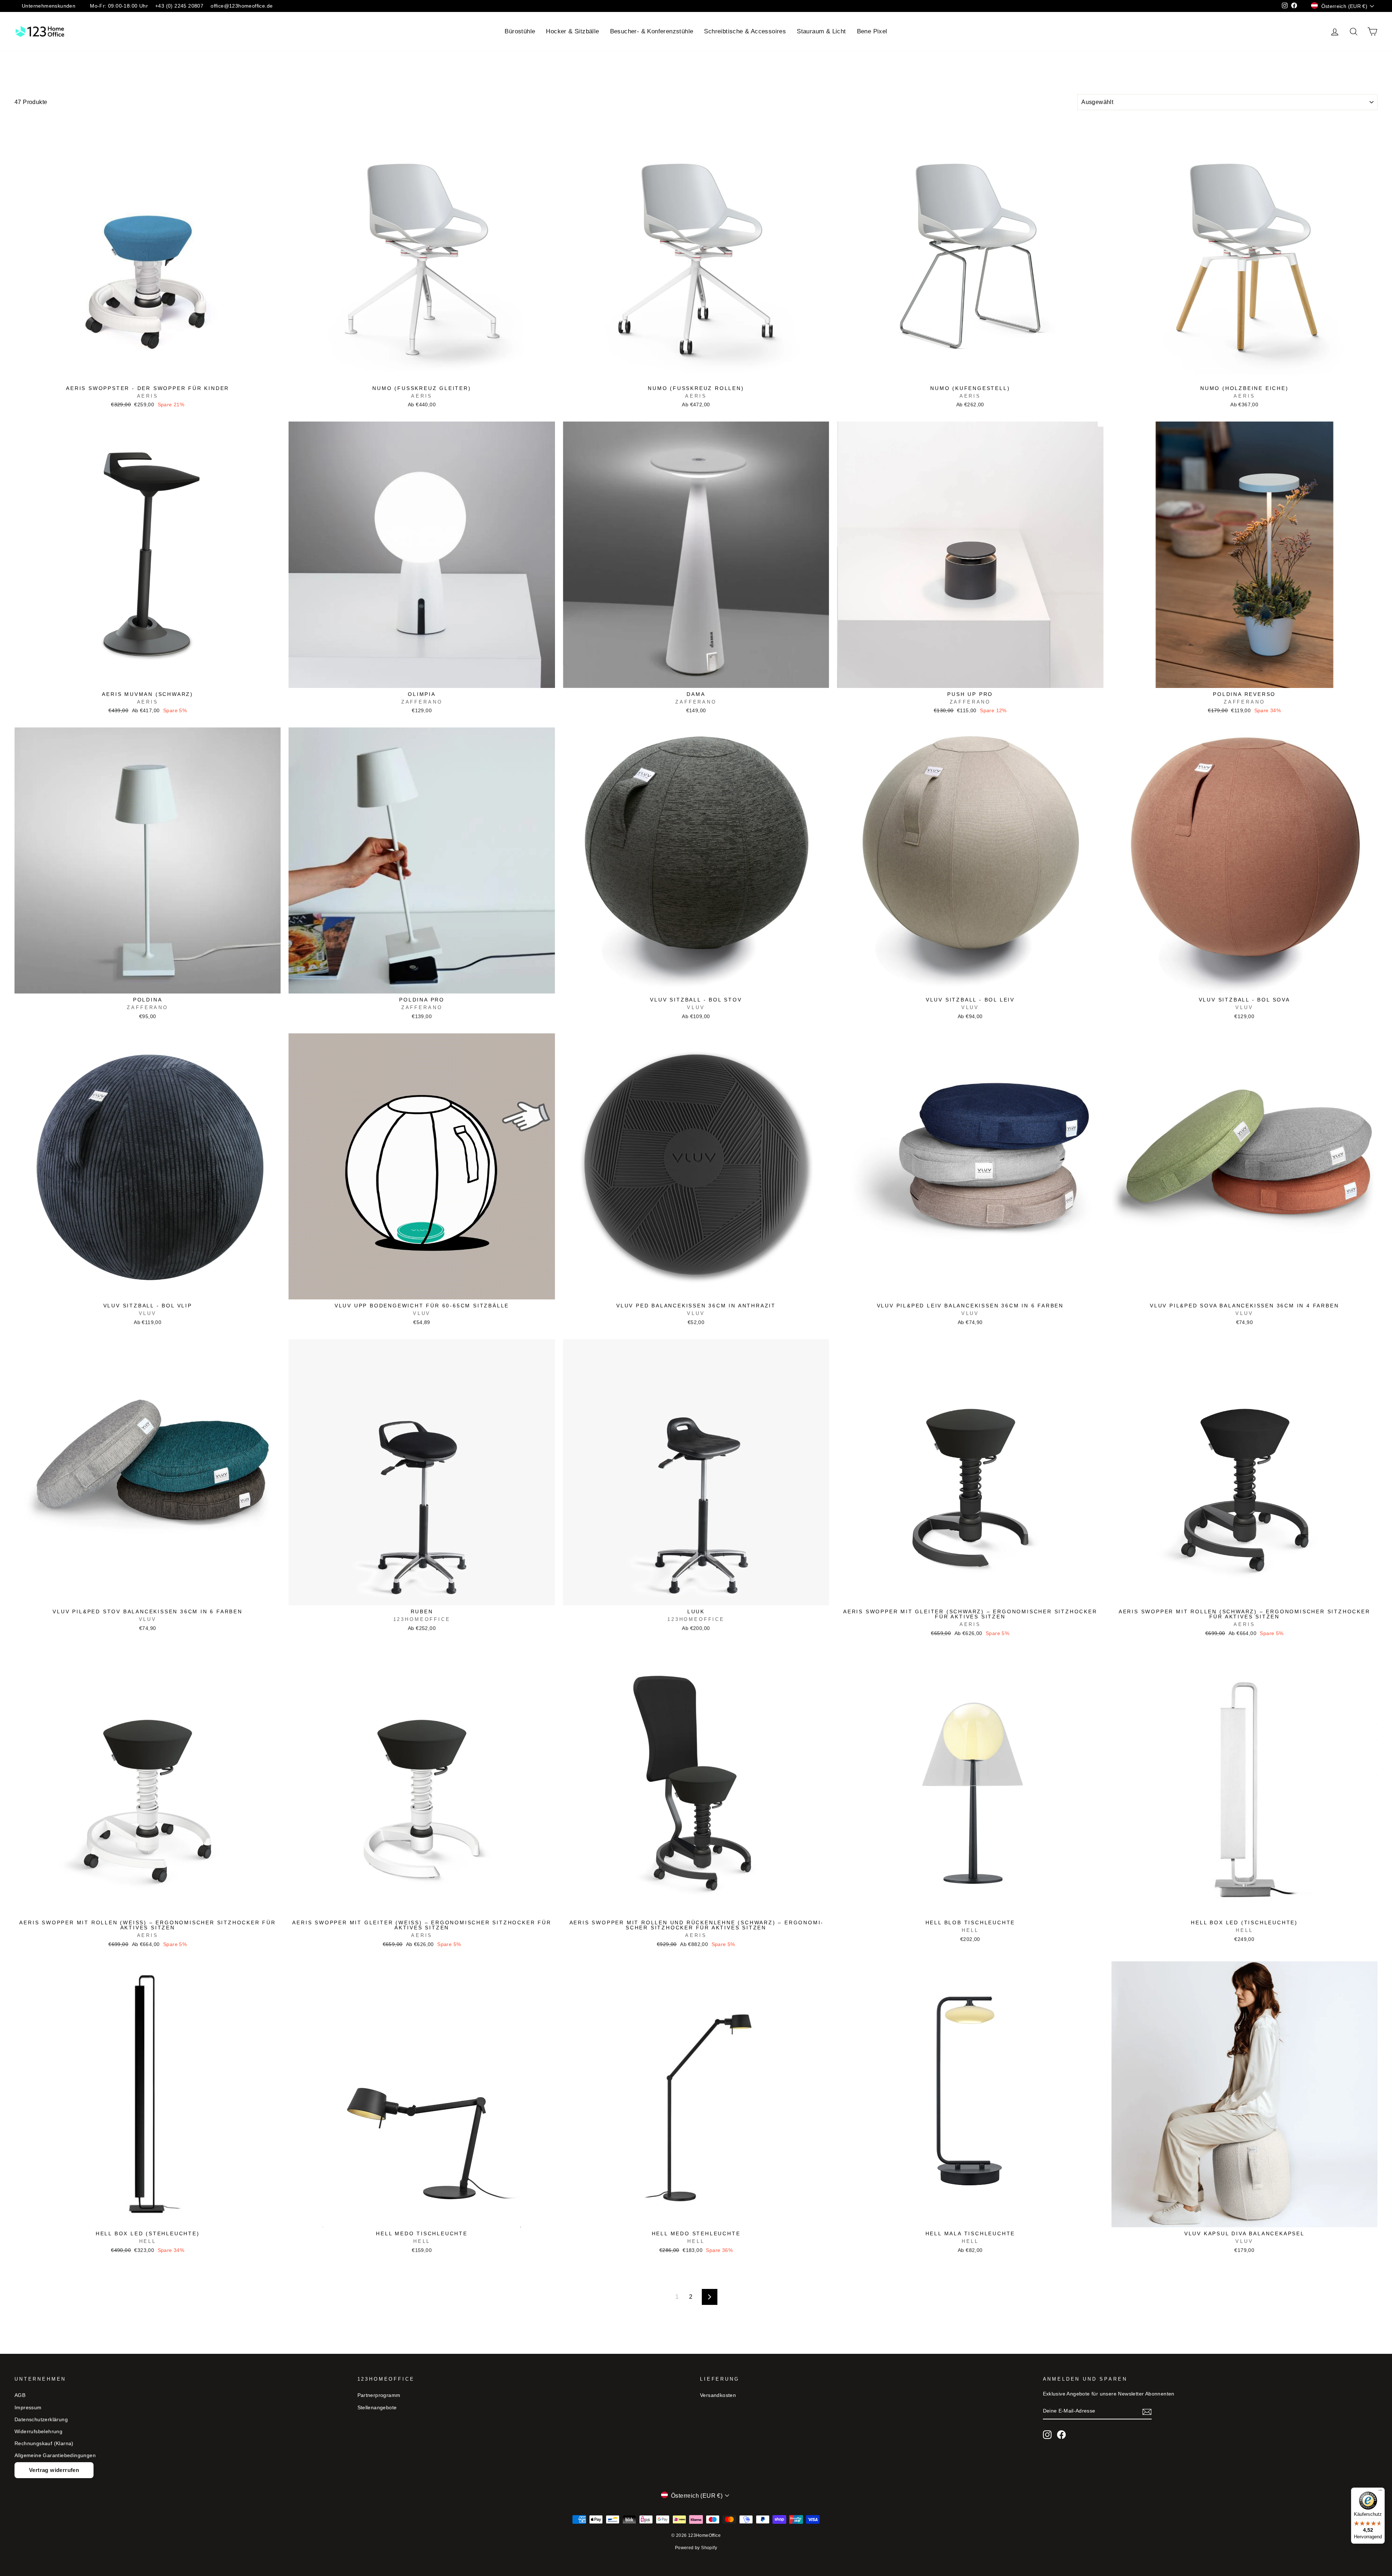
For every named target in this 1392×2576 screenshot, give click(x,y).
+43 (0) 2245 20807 (179, 6)
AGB (20, 2395)
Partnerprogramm (379, 2395)
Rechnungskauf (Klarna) (44, 2444)
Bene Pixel (872, 31)
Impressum (28, 2408)
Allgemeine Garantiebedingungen (55, 2455)
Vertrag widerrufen (54, 2470)
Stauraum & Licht (821, 31)
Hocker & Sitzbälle (572, 31)
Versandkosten (718, 2395)
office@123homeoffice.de (242, 6)
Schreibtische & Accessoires (745, 31)
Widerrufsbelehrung (38, 2432)
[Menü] (1380, 2492)
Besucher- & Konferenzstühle (652, 31)
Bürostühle (520, 31)
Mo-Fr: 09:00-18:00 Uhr (119, 6)
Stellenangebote (377, 2408)
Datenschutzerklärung (41, 2420)
